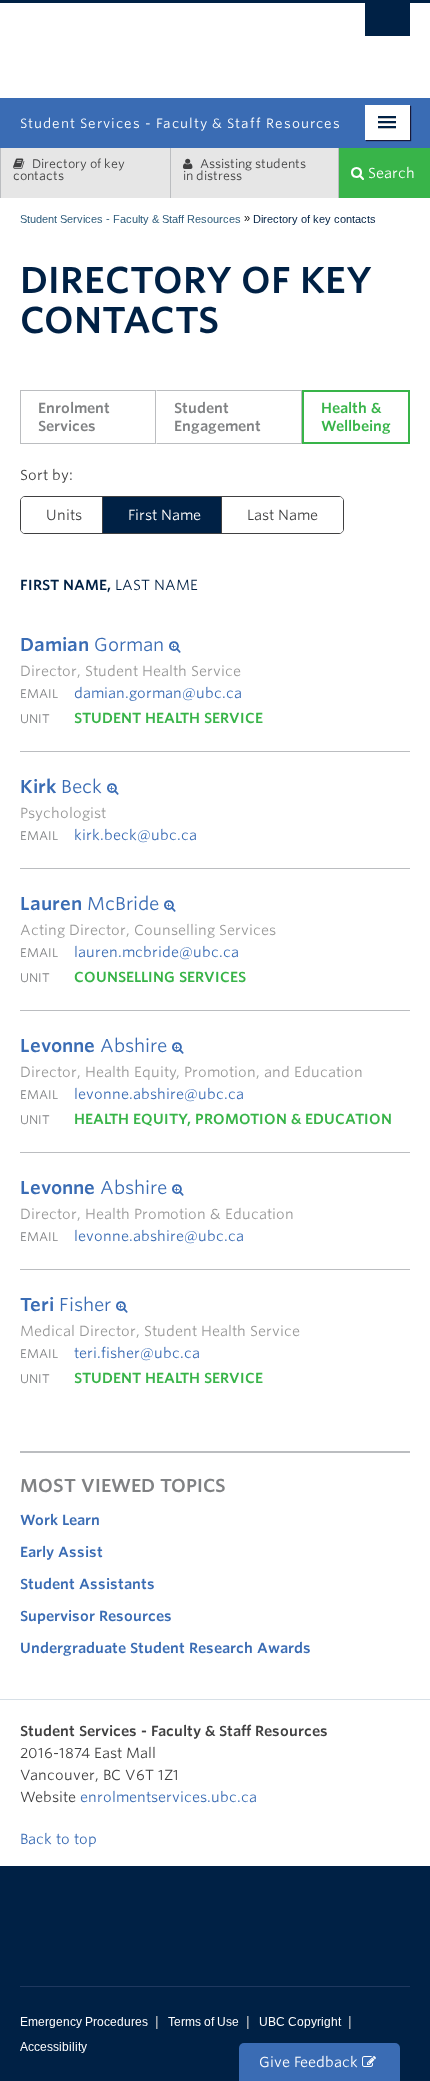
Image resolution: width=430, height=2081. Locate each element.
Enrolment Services (76, 417)
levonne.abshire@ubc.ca (159, 1094)
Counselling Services (160, 977)
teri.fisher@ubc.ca (137, 1353)
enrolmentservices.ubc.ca (168, 1797)
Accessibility (53, 2047)
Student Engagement (217, 417)
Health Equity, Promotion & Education (233, 1119)
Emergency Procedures (84, 2022)
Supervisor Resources (96, 1616)
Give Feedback (310, 2062)
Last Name (282, 515)
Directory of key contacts (69, 169)
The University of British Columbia (274, 42)
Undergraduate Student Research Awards (165, 1648)
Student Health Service (168, 718)
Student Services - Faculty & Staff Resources (130, 219)
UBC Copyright (300, 2022)
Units (64, 515)
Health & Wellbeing (356, 417)
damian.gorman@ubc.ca (158, 693)
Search (389, 173)
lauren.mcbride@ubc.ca (156, 952)
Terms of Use (203, 2022)
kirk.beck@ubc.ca (135, 835)
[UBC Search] (387, 25)
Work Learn (60, 1520)
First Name (152, 515)
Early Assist (61, 1552)
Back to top (60, 1839)
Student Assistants (87, 1584)
